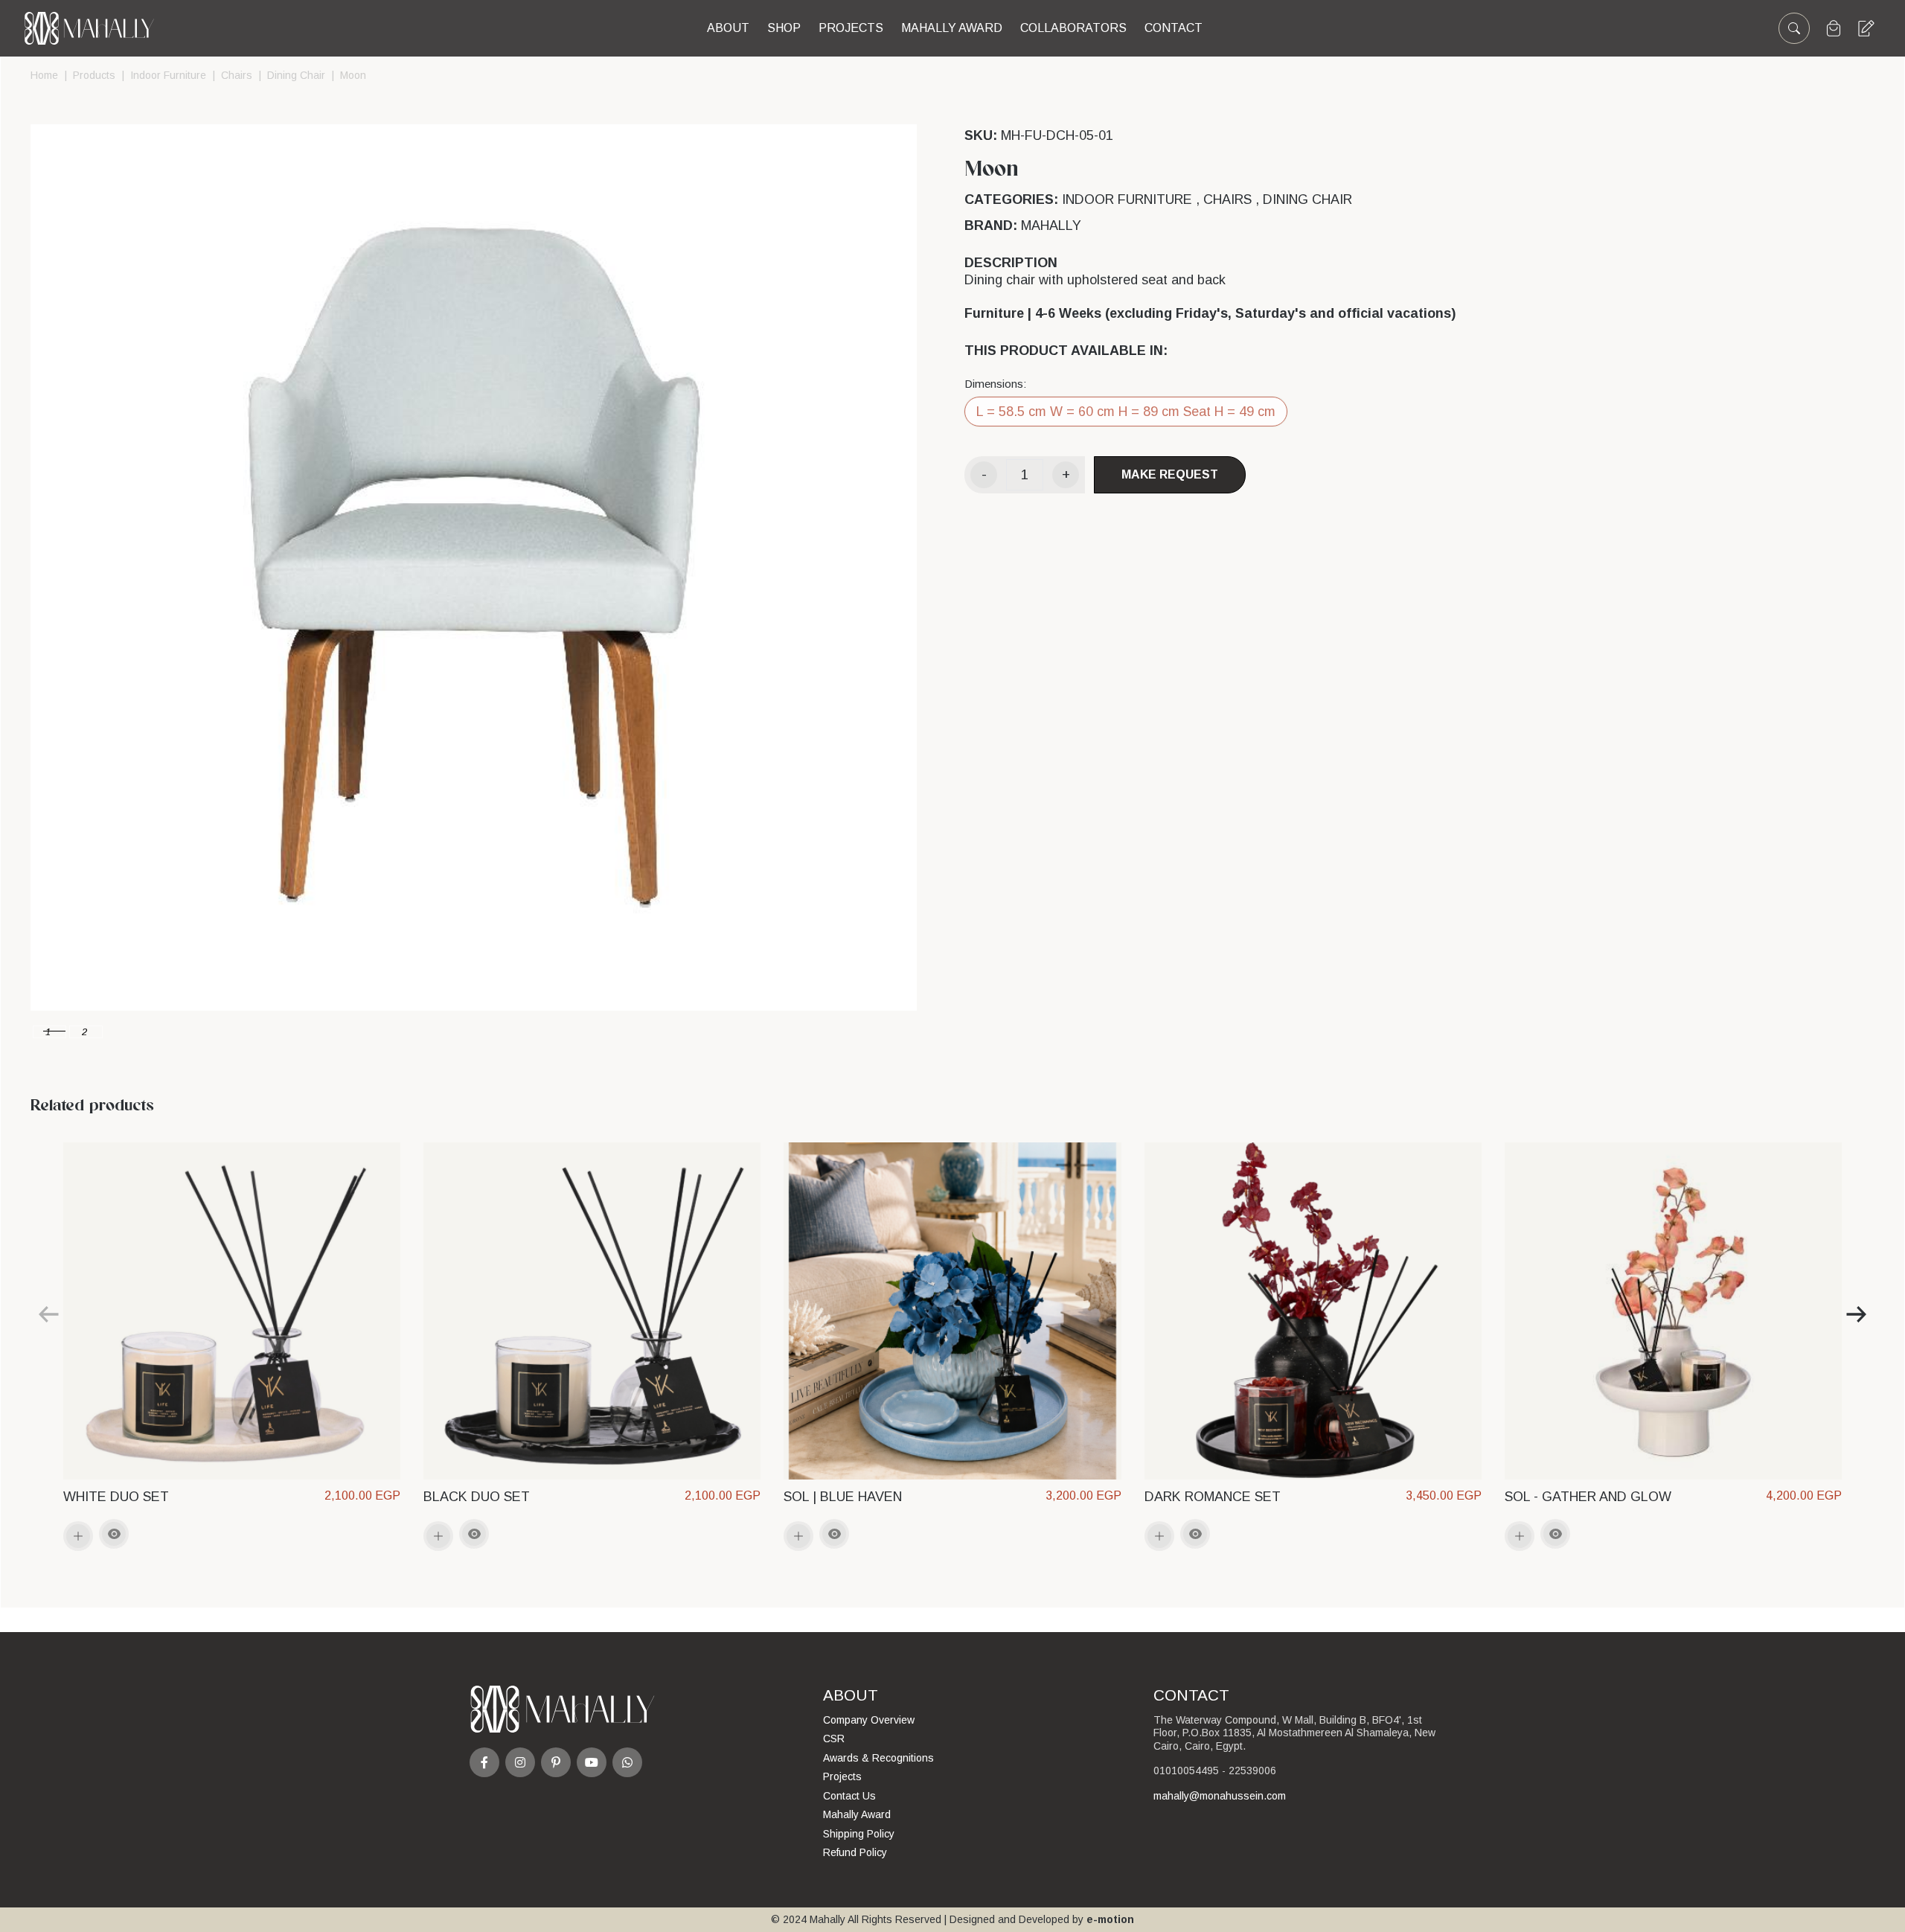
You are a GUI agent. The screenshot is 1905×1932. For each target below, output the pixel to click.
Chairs (237, 75)
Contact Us (849, 1796)
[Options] (114, 1534)
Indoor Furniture (168, 75)
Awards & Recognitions (878, 1758)
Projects (851, 28)
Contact (1174, 28)
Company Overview (869, 1720)
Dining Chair (296, 75)
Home (44, 75)
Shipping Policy (859, 1834)
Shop (784, 28)
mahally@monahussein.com (1220, 1796)
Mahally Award (857, 1814)
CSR (834, 1739)
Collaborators (1073, 28)
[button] (49, 1032)
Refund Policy (855, 1852)
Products (94, 75)
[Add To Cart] (78, 1536)
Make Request (1170, 474)
